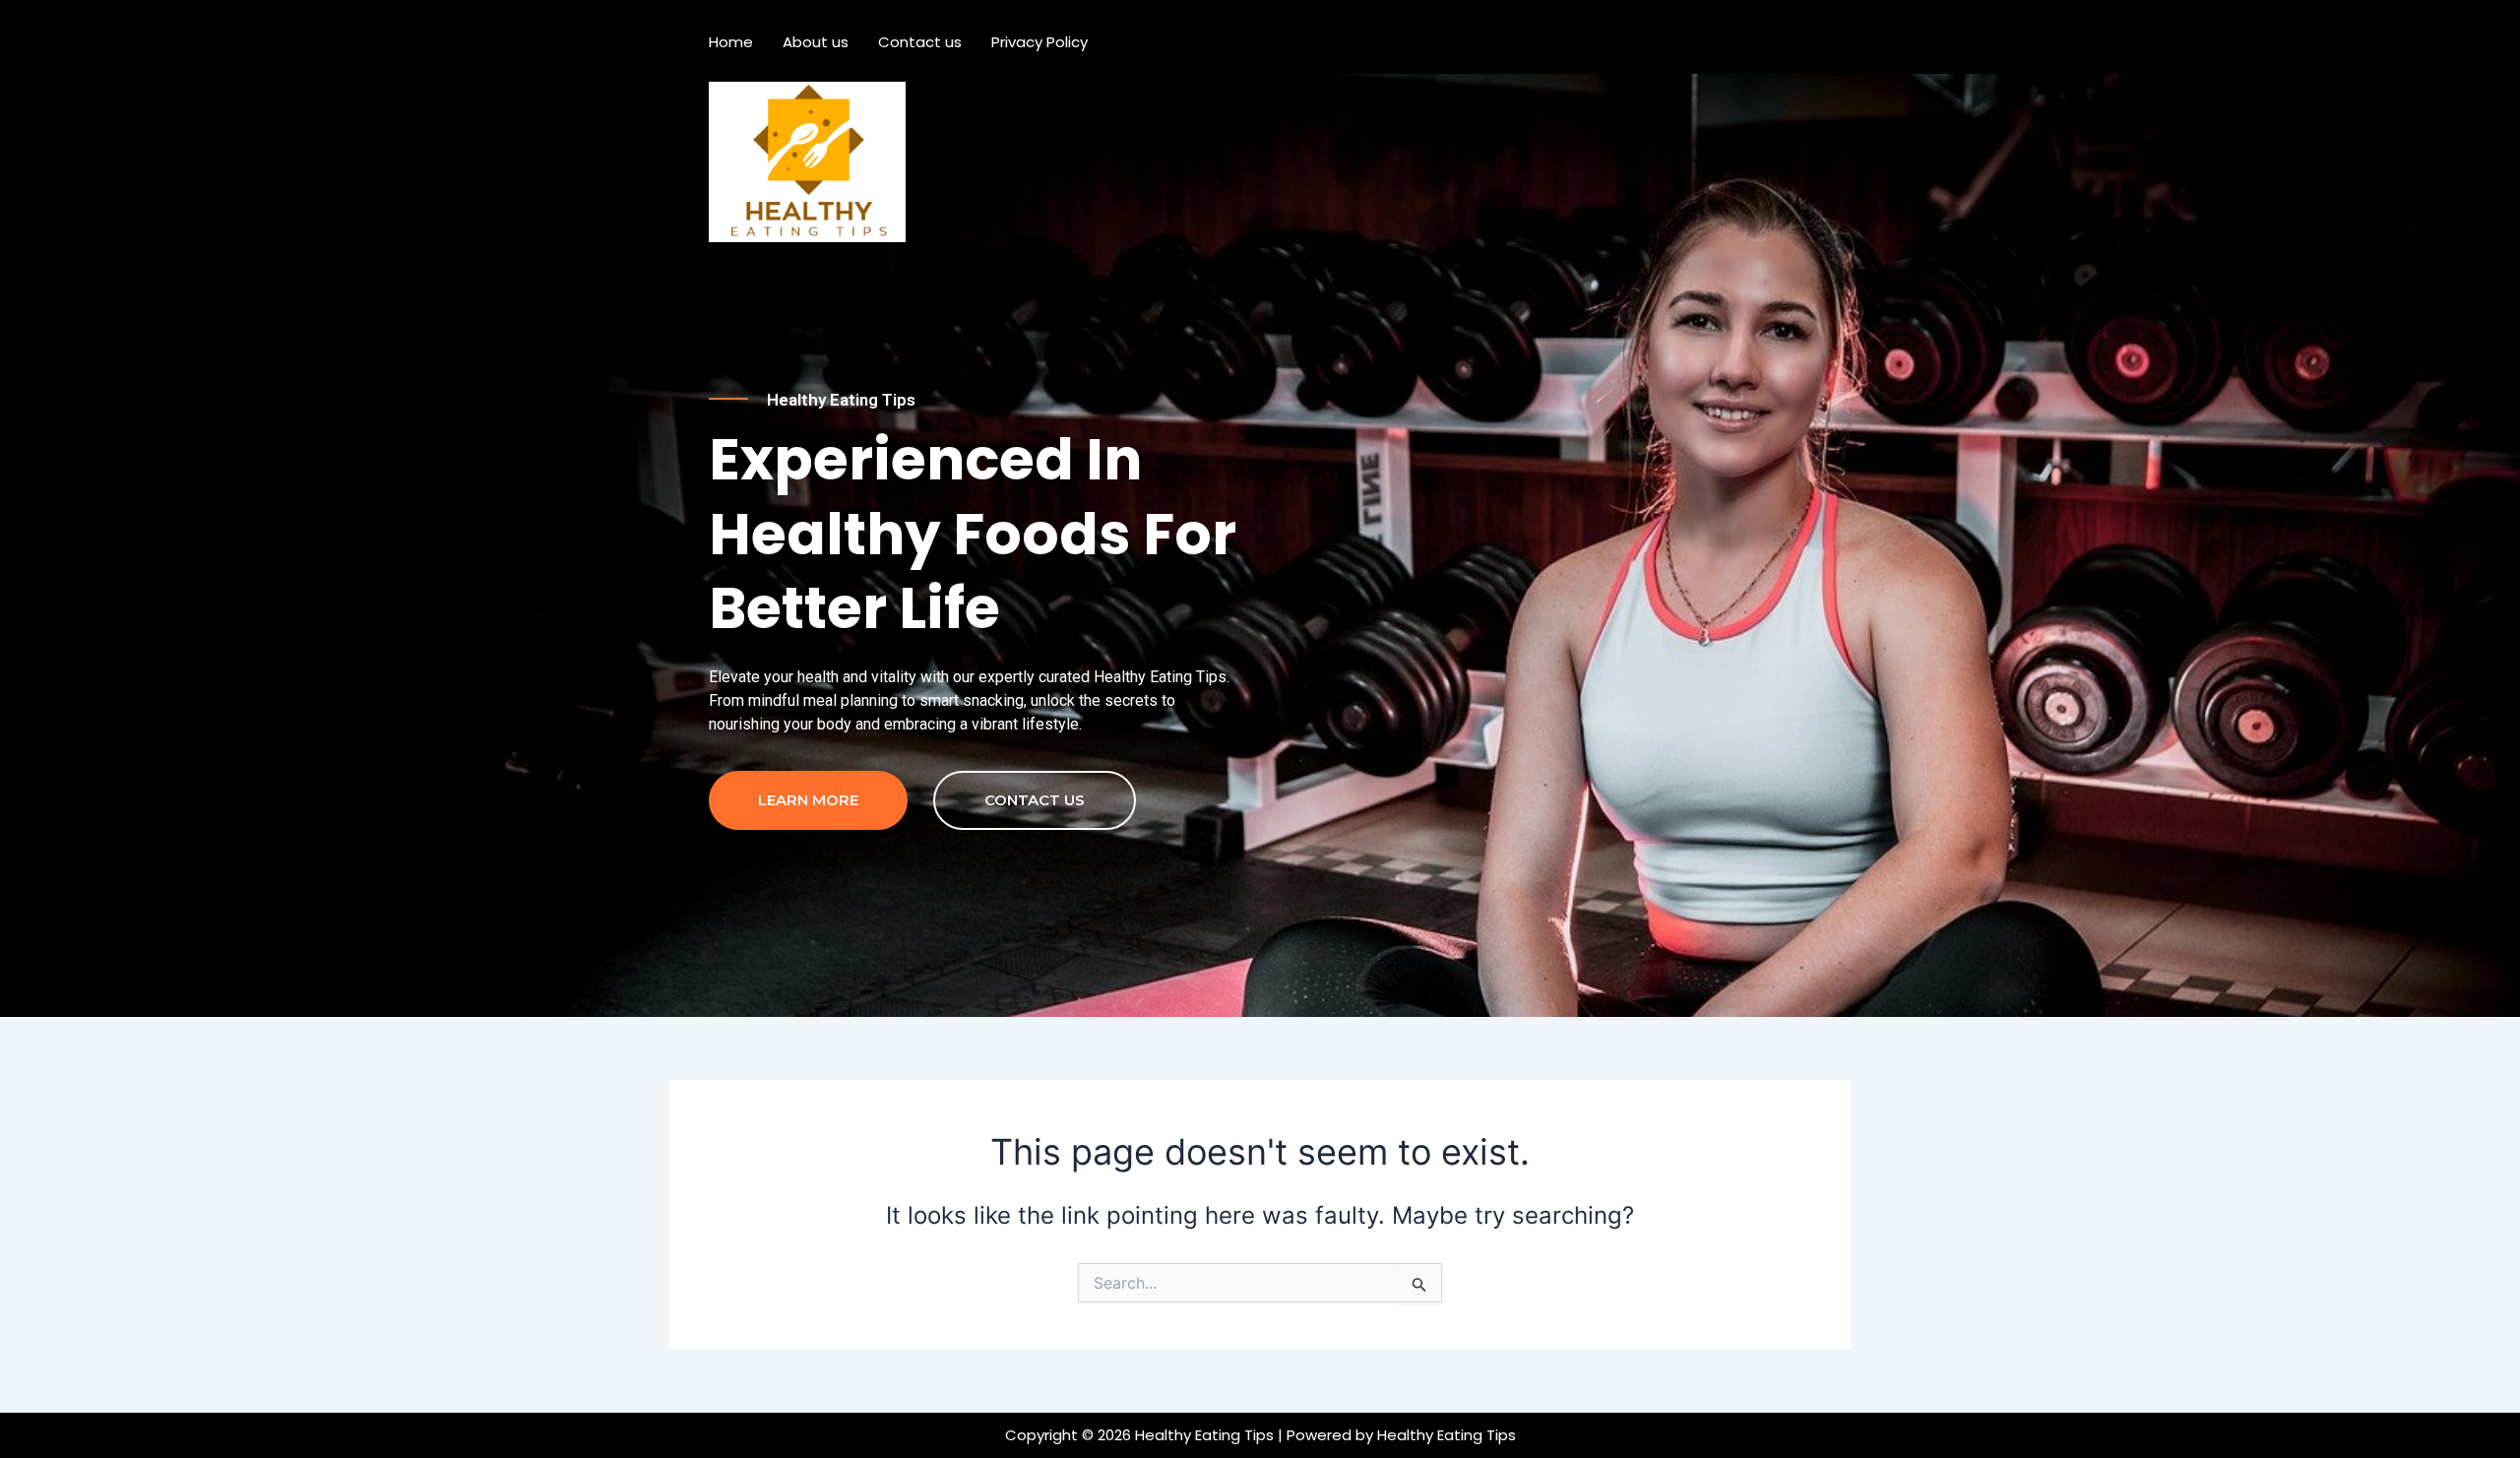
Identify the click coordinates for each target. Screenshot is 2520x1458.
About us (816, 42)
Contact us (920, 42)
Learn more (808, 800)
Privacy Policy (1039, 42)
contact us (1035, 800)
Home (731, 42)
